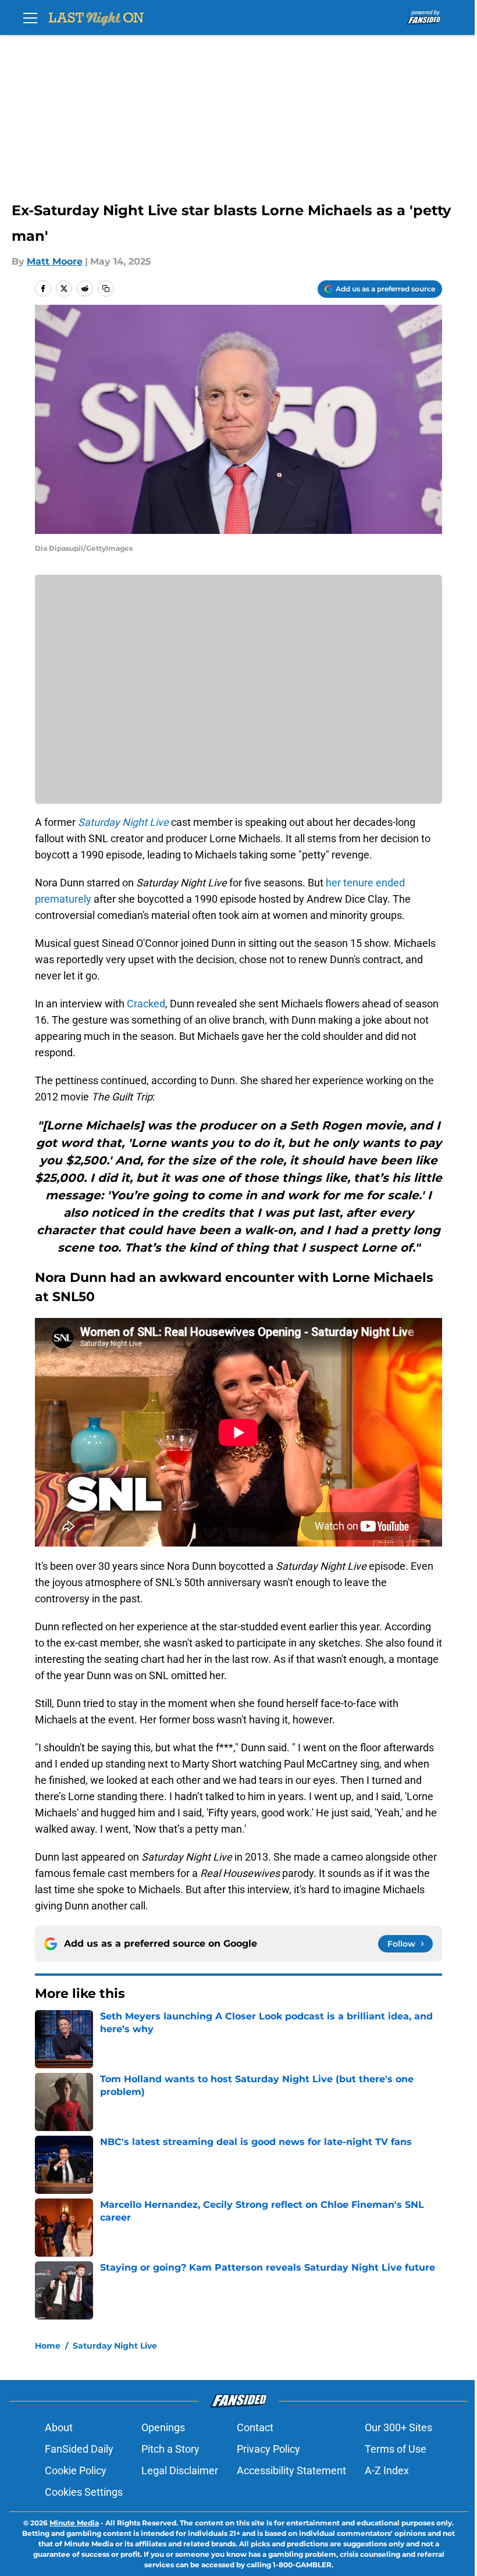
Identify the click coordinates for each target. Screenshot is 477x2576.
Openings (163, 2427)
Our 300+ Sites (398, 2427)
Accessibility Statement (291, 2470)
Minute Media (74, 2523)
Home (48, 2346)
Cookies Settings (84, 2492)
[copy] (106, 288)
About (59, 2427)
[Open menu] (30, 17)
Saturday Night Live (115, 2346)
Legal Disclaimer (180, 2470)
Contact (255, 2427)
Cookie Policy (76, 2470)
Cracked (146, 1004)
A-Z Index (387, 2470)
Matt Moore (55, 261)
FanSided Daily (79, 2449)
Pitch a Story (170, 2449)
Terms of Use (396, 2449)
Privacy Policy (268, 2449)
